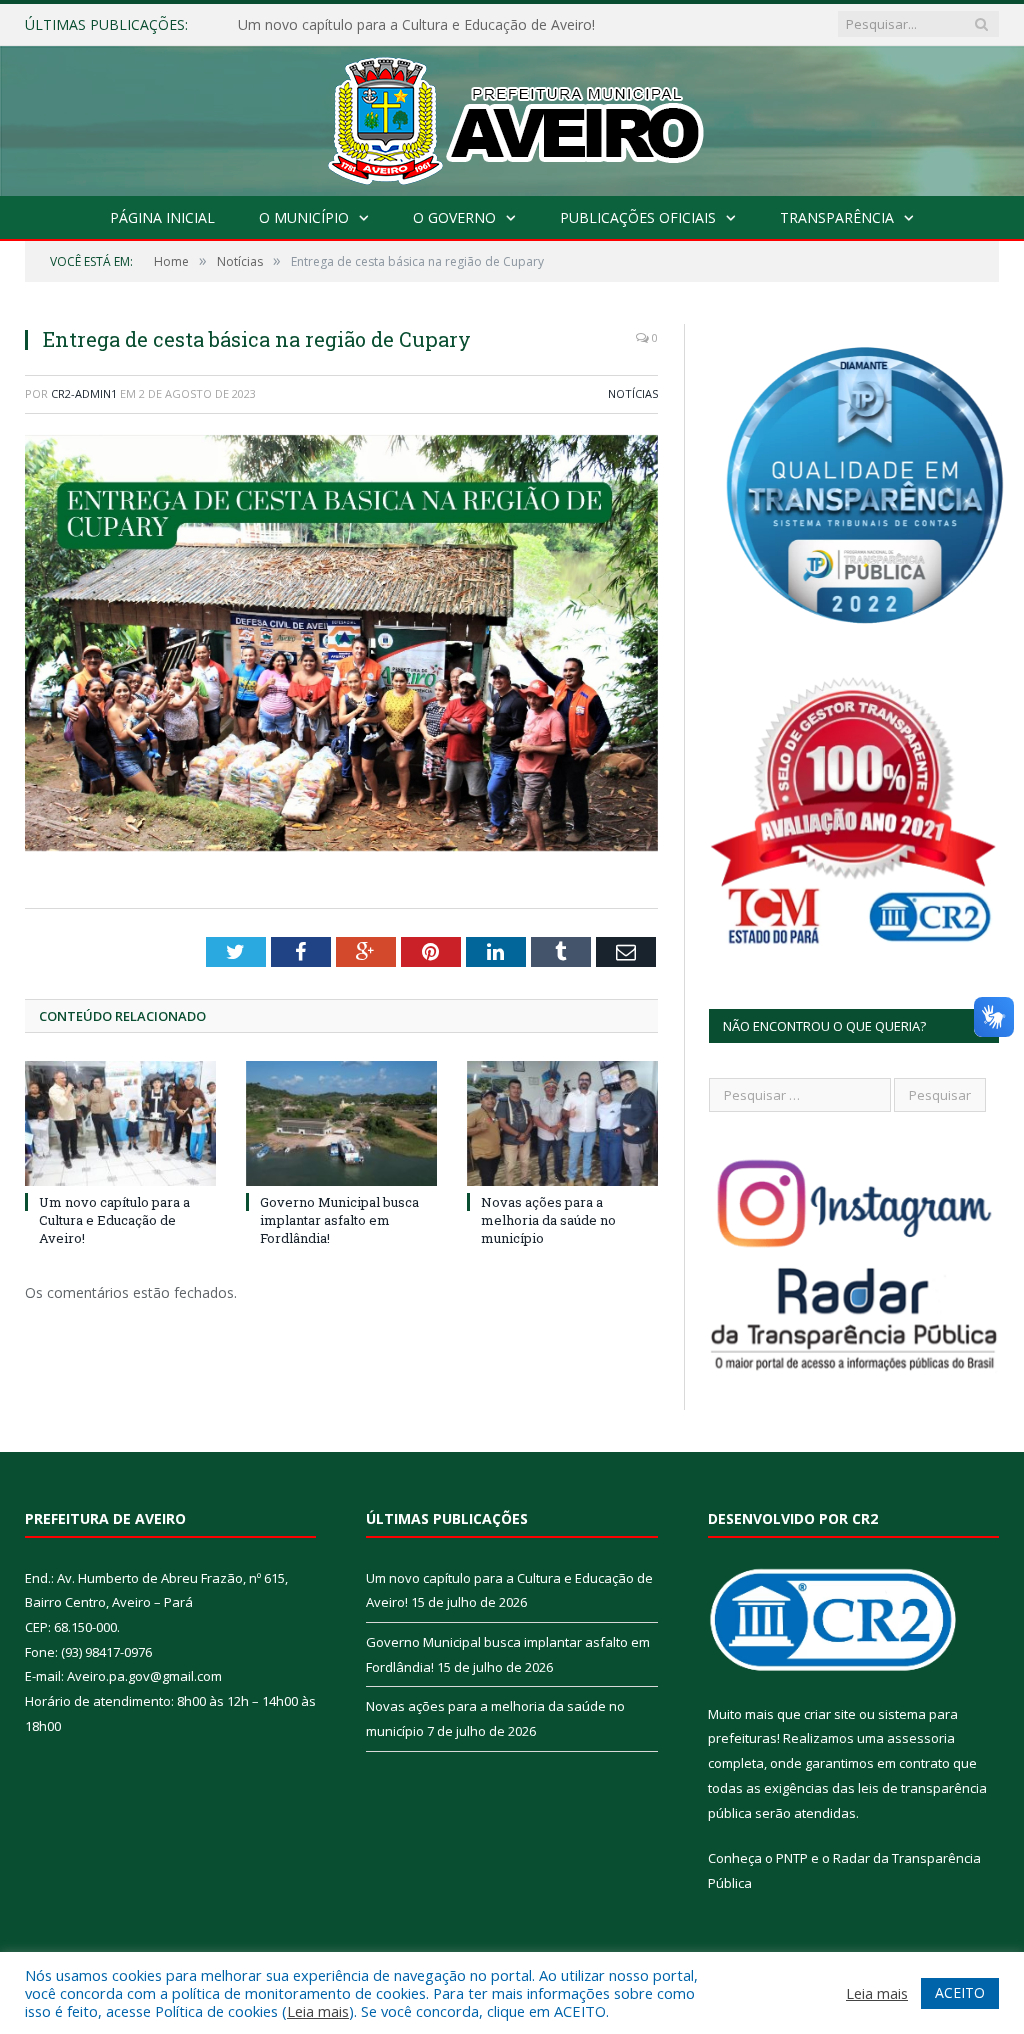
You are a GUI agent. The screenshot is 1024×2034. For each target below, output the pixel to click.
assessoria (921, 1738)
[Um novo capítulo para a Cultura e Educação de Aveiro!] (120, 1123)
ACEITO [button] (960, 1992)
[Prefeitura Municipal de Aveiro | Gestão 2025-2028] (512, 116)
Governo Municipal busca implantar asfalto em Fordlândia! (426, 25)
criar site (830, 1714)
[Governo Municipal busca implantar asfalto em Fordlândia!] (341, 1123)
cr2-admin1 (84, 393)
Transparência (837, 217)
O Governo (454, 217)
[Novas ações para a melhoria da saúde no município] (562, 1123)
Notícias (633, 393)
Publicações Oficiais (638, 217)
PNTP (792, 1858)
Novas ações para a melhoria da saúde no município (548, 1220)
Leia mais (318, 2011)
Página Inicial (162, 217)
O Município (304, 217)
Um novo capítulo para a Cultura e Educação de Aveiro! (114, 1220)
